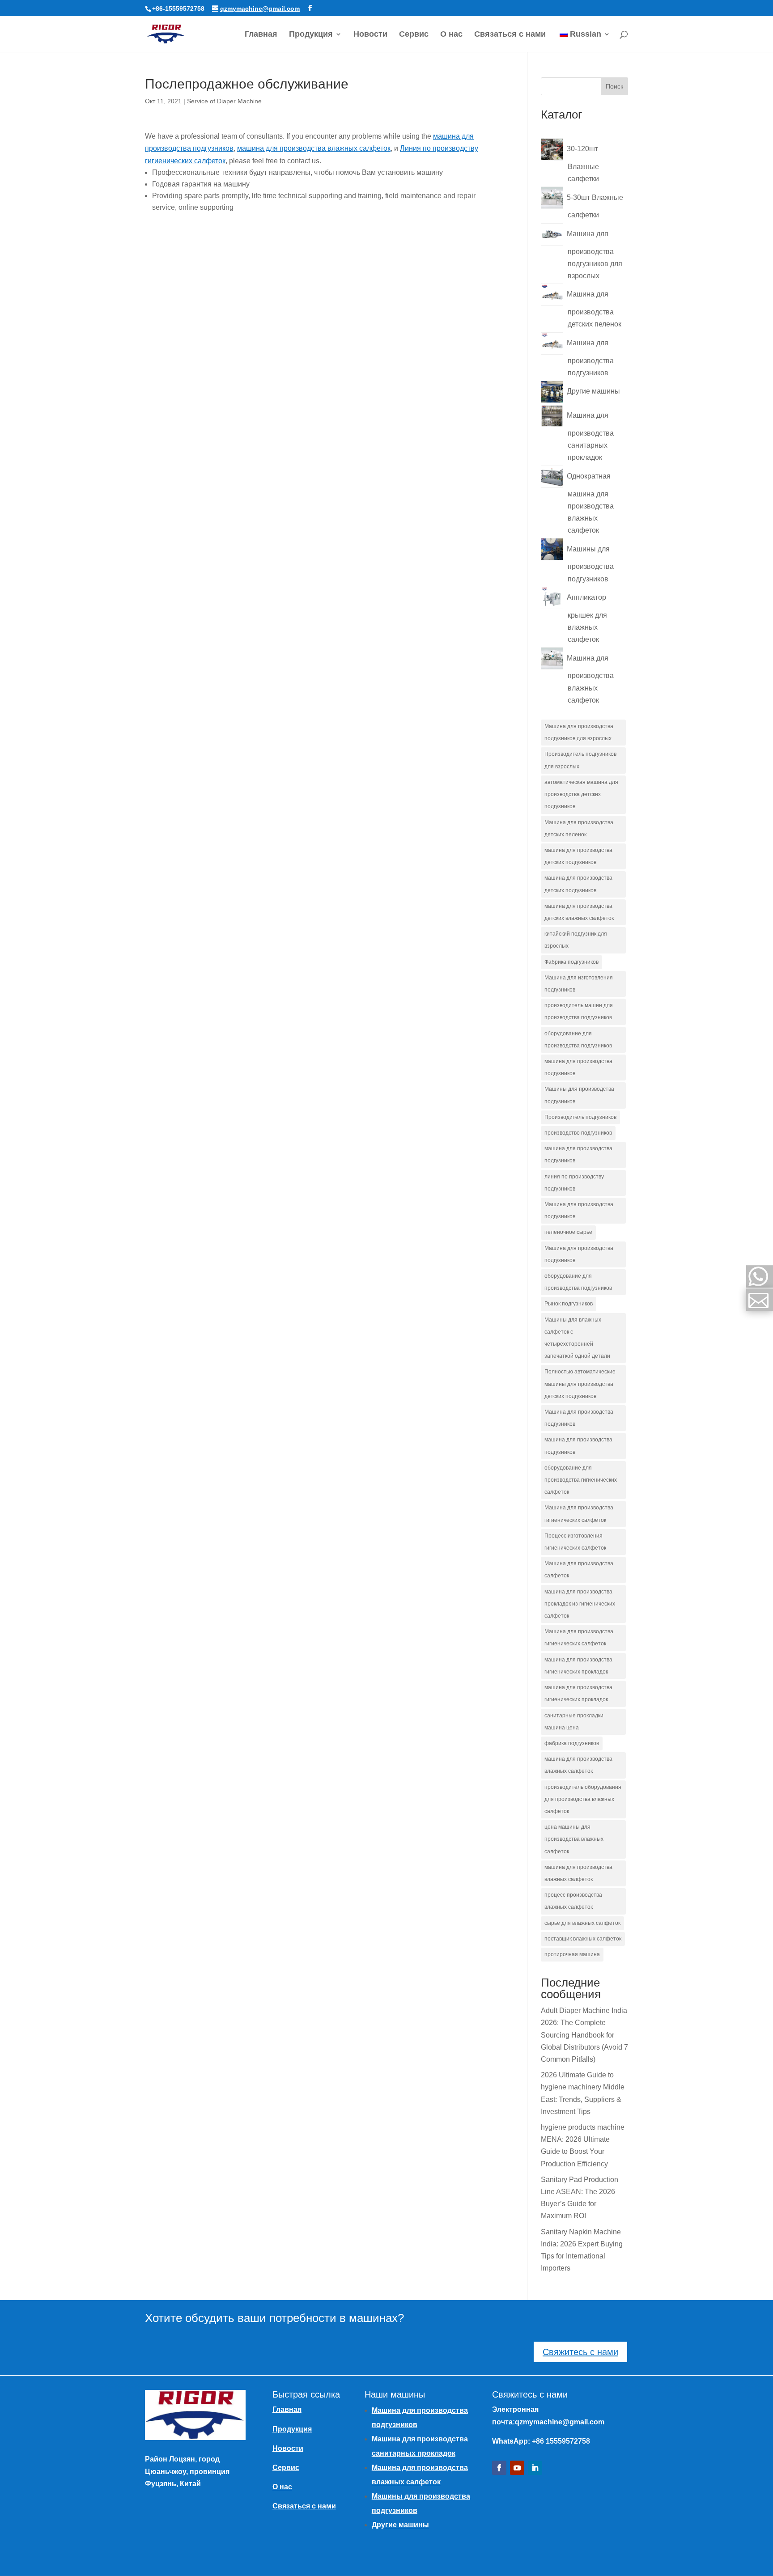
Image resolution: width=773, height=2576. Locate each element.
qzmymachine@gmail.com (560, 2422)
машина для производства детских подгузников (578, 856)
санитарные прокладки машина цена (574, 1722)
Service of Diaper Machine (224, 101)
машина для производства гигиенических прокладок (578, 1666)
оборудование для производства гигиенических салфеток (581, 1480)
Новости (370, 35)
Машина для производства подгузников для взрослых (579, 732)
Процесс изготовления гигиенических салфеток (575, 1542)
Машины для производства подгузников (579, 1095)
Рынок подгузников (569, 1304)
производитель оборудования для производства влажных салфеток (583, 1799)
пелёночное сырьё (568, 1232)
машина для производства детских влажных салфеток (579, 912)
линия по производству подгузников (574, 1183)
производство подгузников (578, 1133)
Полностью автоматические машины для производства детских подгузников (580, 1384)
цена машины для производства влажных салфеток (574, 1839)
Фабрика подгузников (571, 962)
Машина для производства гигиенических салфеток (579, 1514)
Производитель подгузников (580, 1117)
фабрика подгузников (572, 1743)
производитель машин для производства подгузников (579, 1011)
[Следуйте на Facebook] (499, 2468)
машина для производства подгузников (578, 1067)
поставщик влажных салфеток (583, 1939)
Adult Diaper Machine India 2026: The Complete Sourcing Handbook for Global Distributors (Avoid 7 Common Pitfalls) (584, 2035)
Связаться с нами (510, 35)
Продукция (311, 35)
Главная (261, 35)
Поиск (614, 86)
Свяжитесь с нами (580, 2352)
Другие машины (400, 2525)
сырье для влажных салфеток (582, 1923)
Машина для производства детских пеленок (579, 828)
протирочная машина (572, 1954)
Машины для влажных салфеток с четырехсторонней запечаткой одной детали (577, 1338)
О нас (451, 35)
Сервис (414, 35)
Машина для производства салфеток (579, 1570)
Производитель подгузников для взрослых (580, 760)
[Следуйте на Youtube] (517, 2468)
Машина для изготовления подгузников (579, 984)
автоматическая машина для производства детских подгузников (581, 794)
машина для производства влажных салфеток (314, 148)
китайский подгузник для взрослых (576, 940)
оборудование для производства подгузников (578, 1040)
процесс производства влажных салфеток (573, 1901)
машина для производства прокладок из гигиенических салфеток (580, 1604)
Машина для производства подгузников (579, 1210)
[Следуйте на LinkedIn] (535, 2468)
